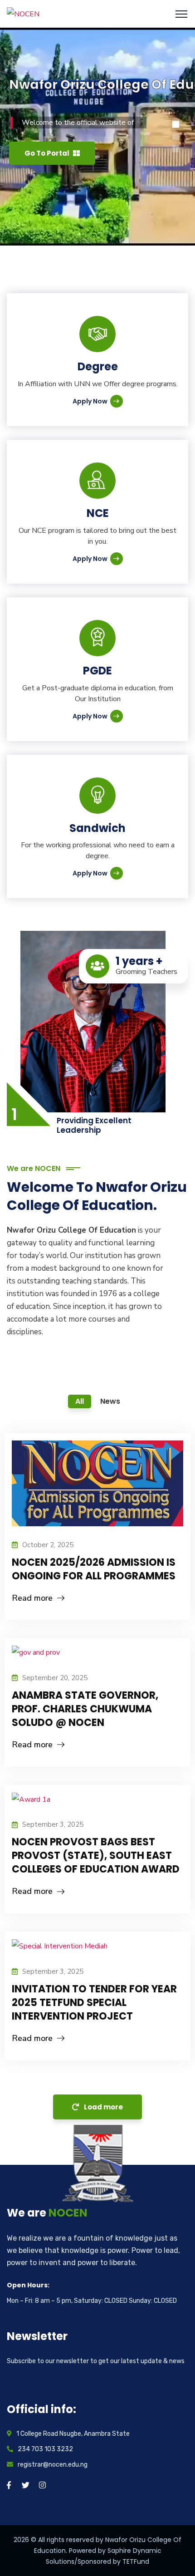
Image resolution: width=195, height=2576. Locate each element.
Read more (32, 1598)
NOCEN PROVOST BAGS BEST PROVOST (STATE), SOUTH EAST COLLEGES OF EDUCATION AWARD (96, 1856)
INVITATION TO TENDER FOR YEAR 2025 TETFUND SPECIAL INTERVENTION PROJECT (94, 2003)
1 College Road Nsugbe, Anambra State (73, 2434)
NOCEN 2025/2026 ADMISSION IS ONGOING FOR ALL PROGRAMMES (94, 1569)
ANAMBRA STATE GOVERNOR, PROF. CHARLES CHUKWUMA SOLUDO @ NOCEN (85, 1709)
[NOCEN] (23, 14)
